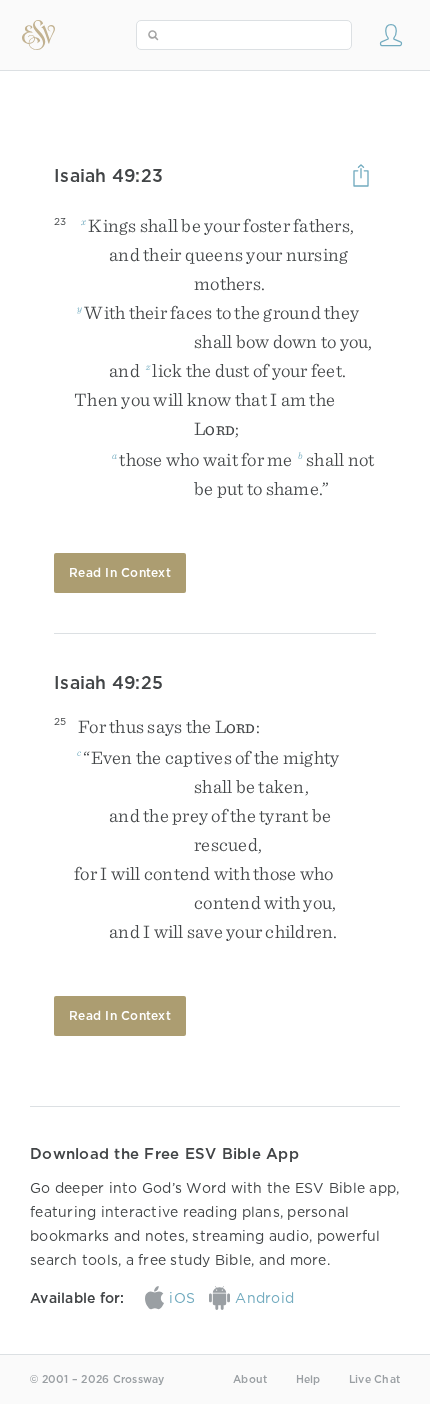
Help (308, 1379)
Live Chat (374, 1379)
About (250, 1379)
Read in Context (120, 572)
